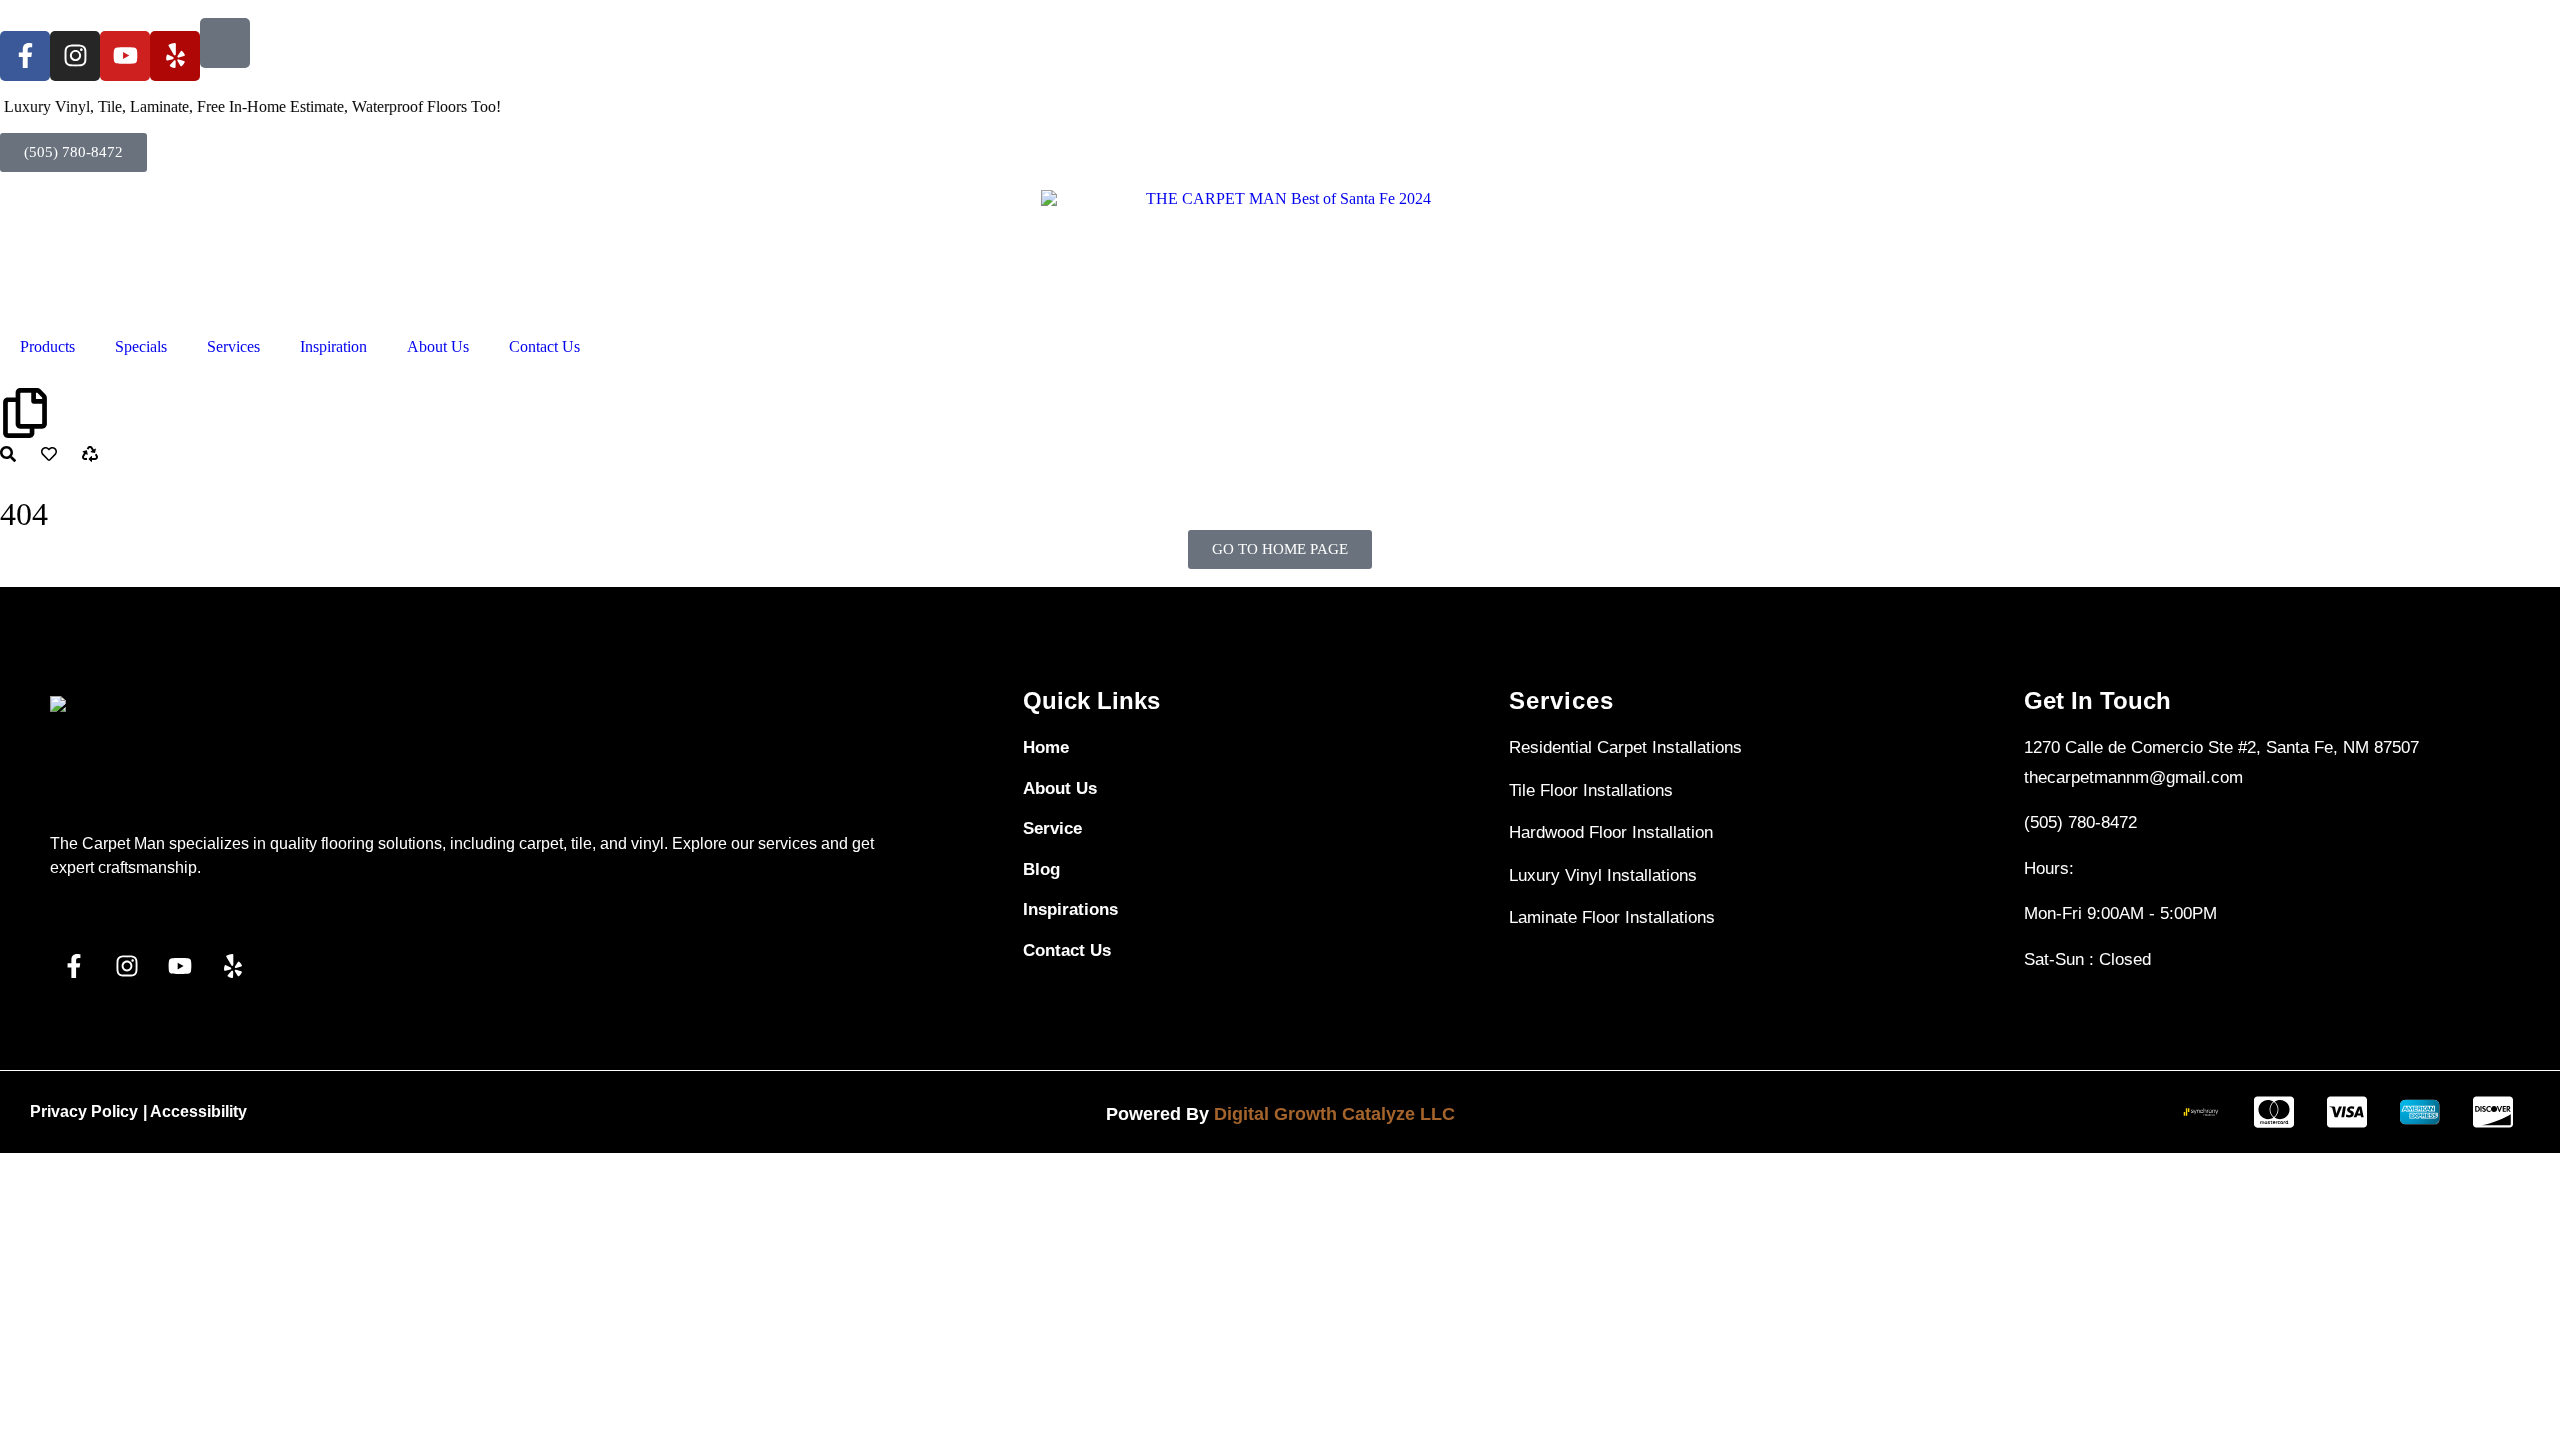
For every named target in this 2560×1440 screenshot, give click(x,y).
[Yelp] (175, 56)
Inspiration (333, 346)
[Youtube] (125, 56)
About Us (438, 346)
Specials (141, 346)
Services (233, 346)
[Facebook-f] (25, 56)
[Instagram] (75, 56)
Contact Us (544, 346)
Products (47, 346)
